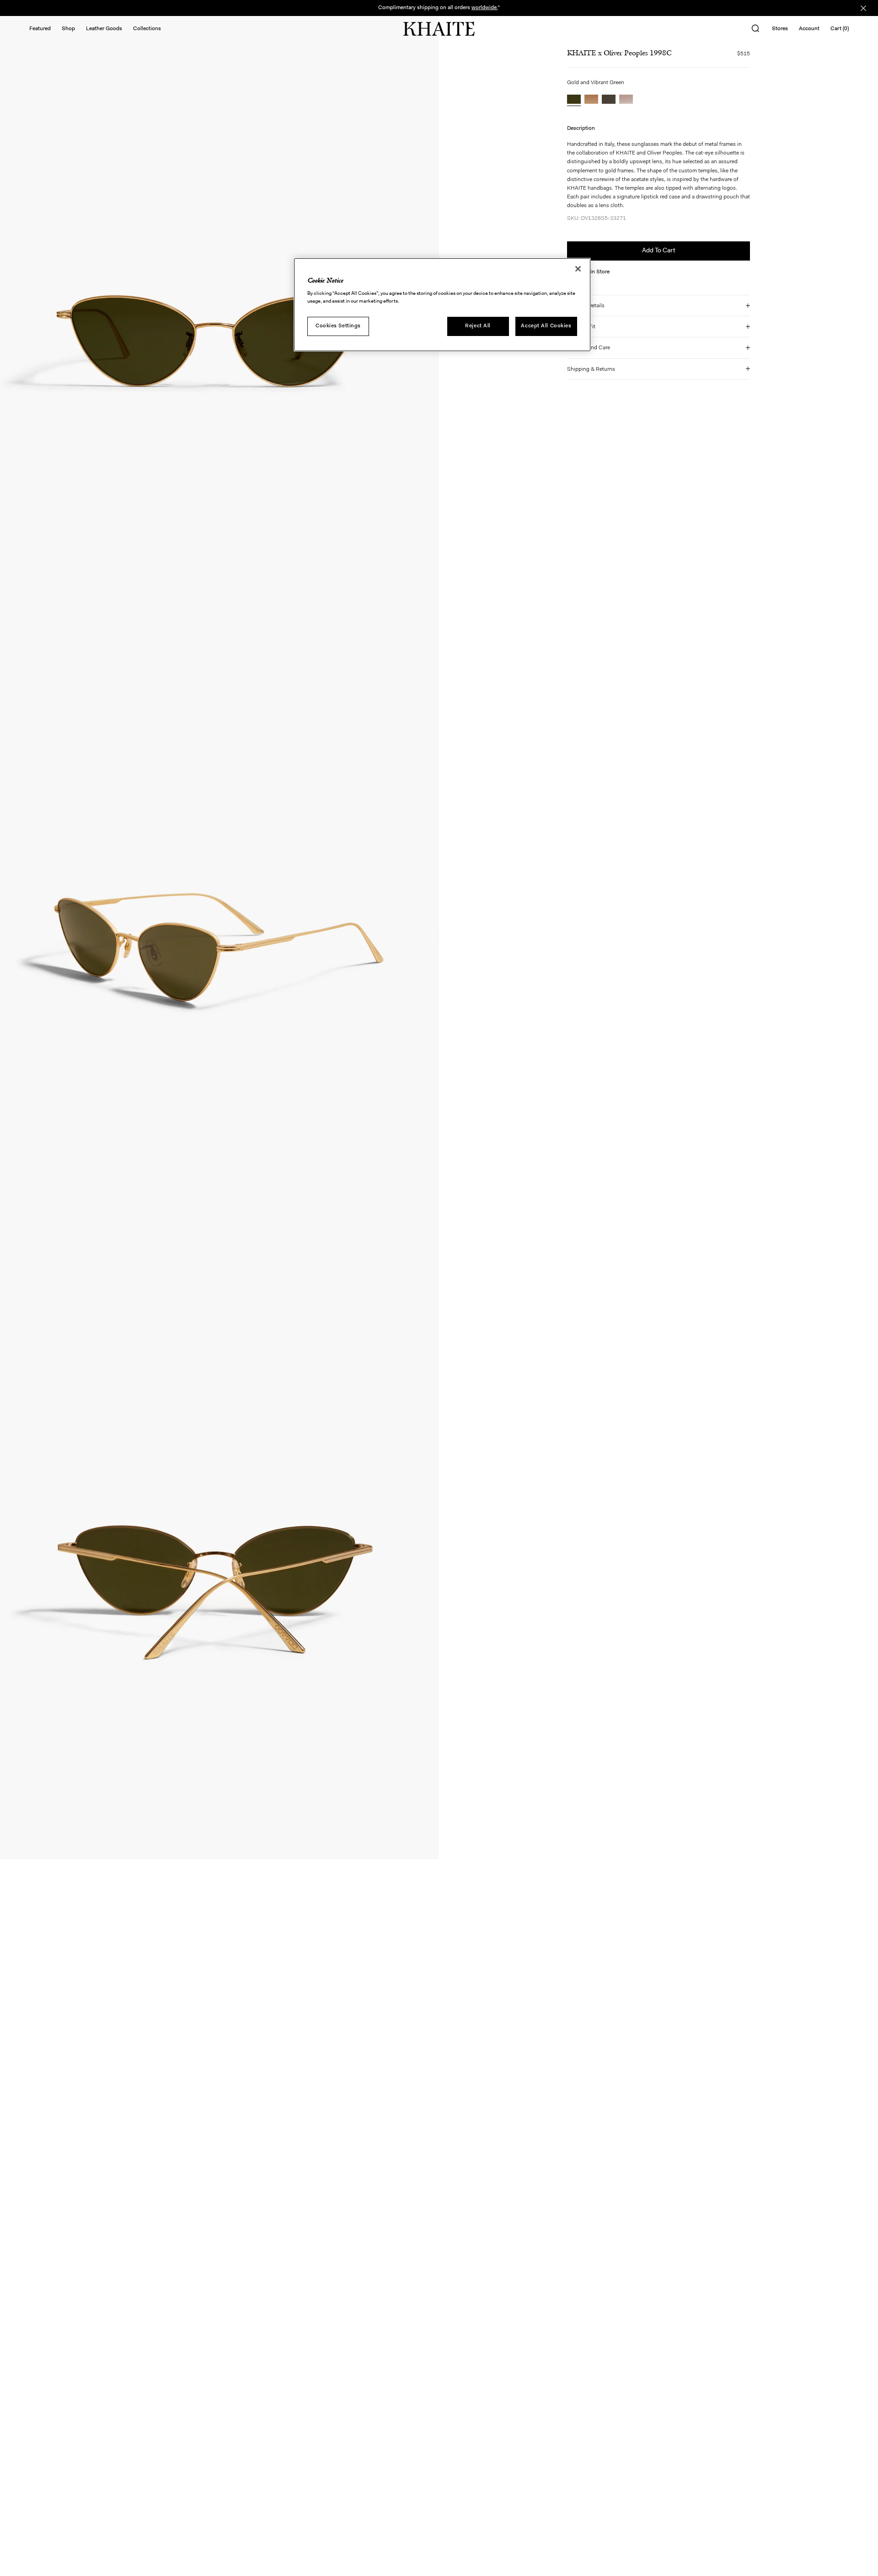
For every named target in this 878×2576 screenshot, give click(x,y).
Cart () (840, 29)
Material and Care (589, 348)
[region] (442, 305)
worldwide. (485, 8)
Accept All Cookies (546, 325)
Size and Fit (581, 327)
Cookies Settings (338, 325)
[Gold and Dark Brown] (591, 100)
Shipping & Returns (591, 369)
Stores (780, 29)
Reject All (478, 325)
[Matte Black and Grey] (609, 100)
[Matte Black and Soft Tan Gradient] (626, 100)
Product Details (586, 306)
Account (809, 29)
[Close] (578, 269)
